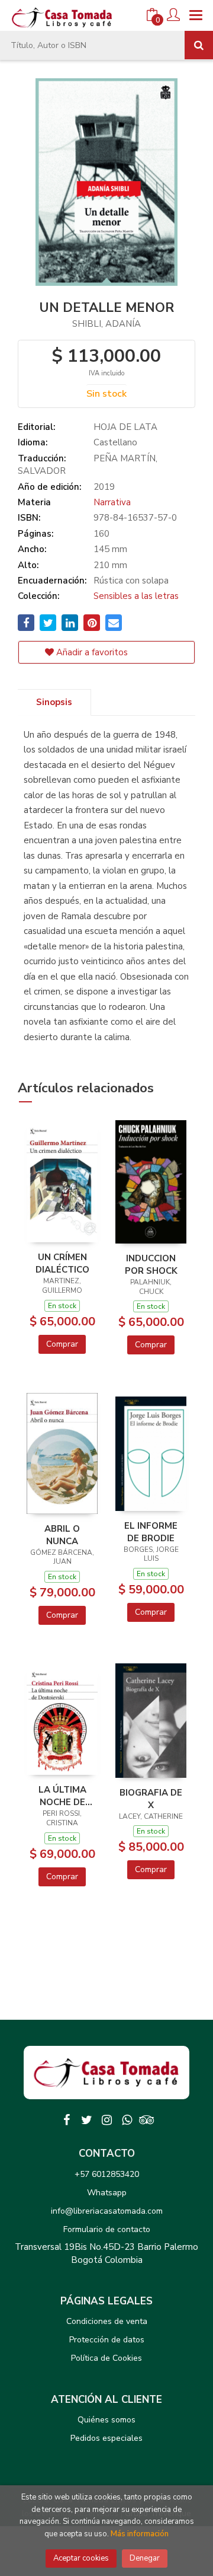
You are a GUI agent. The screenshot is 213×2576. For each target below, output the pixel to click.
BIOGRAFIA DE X (151, 1799)
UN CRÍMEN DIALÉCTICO (62, 1263)
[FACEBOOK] (66, 2120)
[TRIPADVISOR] (147, 2120)
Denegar (145, 2558)
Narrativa (112, 502)
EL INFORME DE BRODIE (151, 1532)
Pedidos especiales (106, 2438)
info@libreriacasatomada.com (107, 2211)
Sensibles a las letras (136, 596)
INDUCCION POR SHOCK (151, 1264)
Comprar (62, 1344)
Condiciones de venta (107, 2321)
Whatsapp (107, 2193)
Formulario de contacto (107, 2229)
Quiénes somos (106, 2420)
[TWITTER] (86, 2120)
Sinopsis (54, 702)
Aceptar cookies (81, 2558)
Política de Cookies (106, 2358)
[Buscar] (199, 45)
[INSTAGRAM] (106, 2120)
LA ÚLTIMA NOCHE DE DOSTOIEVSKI (62, 1796)
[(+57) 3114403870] (127, 2120)
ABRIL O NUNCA (62, 1535)
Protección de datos (107, 2340)
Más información (140, 2534)
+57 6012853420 (107, 2174)
